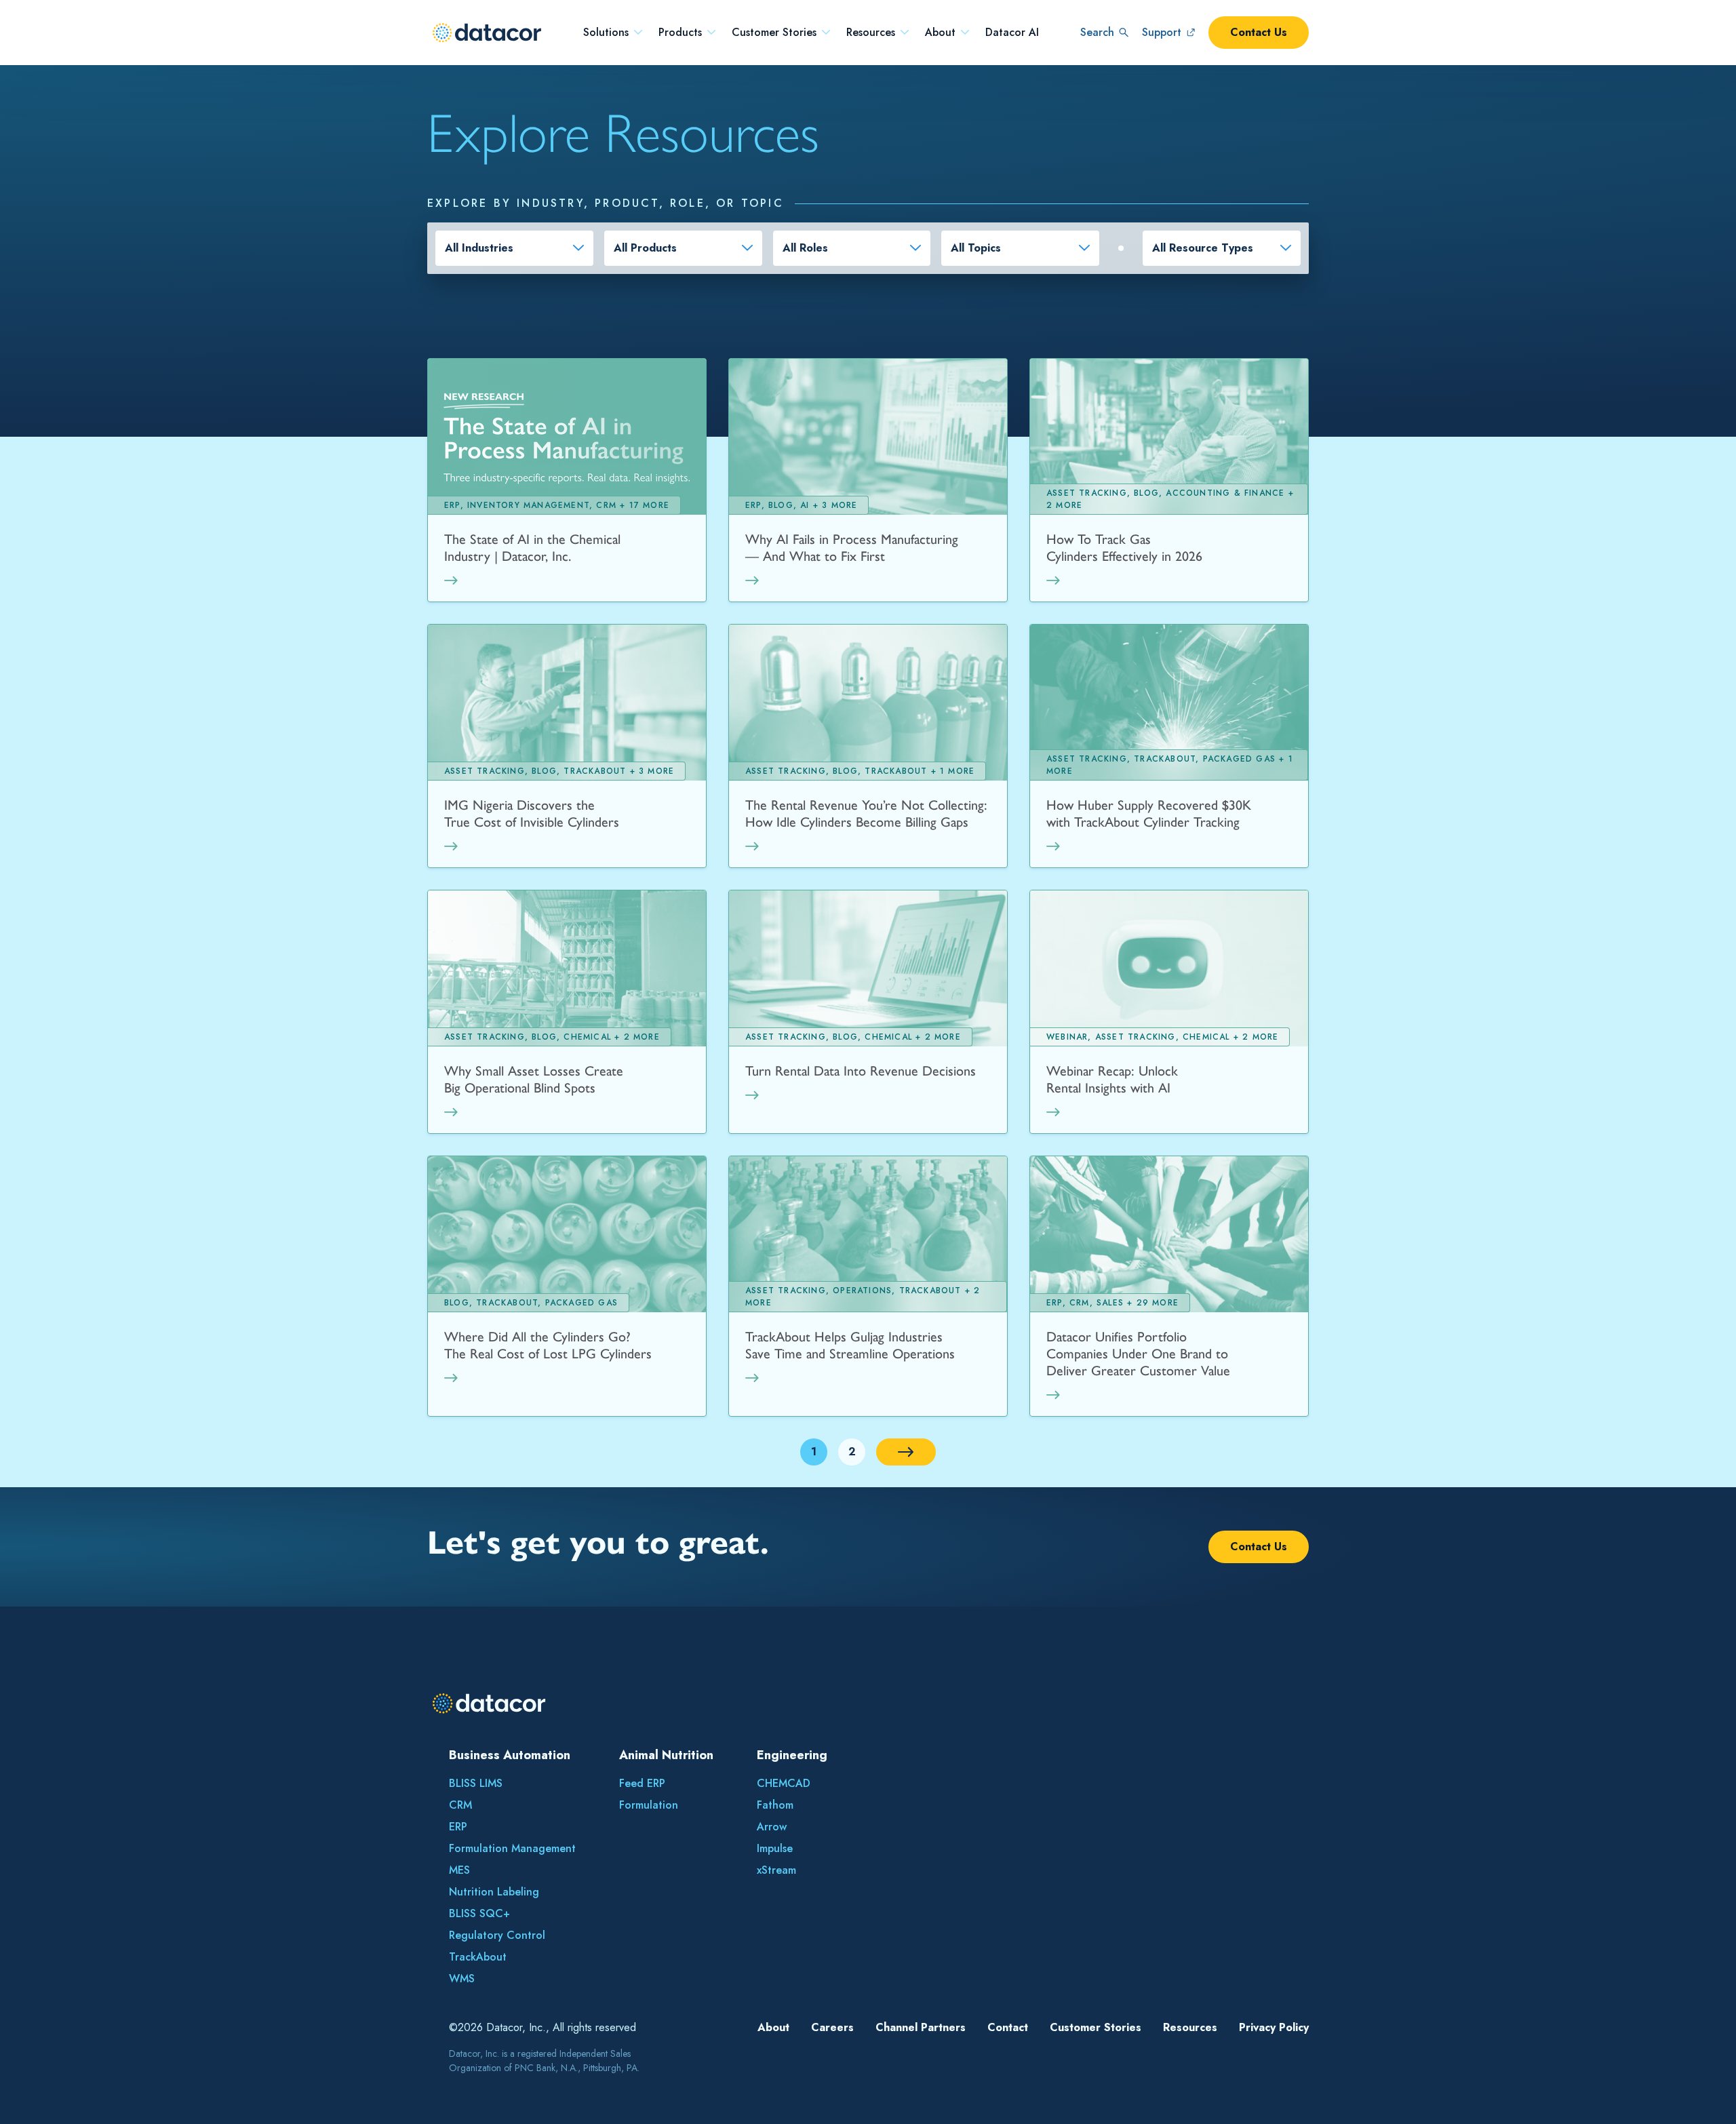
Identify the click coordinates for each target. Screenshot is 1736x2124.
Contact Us (1259, 32)
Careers (832, 2027)
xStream (776, 1870)
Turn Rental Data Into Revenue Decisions (861, 1071)
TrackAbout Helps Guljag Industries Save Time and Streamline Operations (850, 1345)
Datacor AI (1012, 33)
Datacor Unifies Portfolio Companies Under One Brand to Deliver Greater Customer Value (1138, 1354)
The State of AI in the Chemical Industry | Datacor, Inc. (532, 548)
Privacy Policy (1274, 2027)
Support (1162, 32)
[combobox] (514, 248)
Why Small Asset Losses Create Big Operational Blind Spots (534, 1079)
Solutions (606, 33)
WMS (462, 1979)
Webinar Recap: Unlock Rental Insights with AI (1112, 1079)
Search (1097, 32)
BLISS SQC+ (479, 1913)
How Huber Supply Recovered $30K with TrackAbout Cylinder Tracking (1149, 813)
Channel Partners (921, 2027)
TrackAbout (478, 1957)
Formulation (649, 1805)
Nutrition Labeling (494, 1892)
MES (459, 1870)
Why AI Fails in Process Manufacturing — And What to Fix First (852, 548)
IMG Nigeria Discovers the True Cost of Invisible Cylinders (532, 813)
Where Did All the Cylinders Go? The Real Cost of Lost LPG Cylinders (548, 1345)
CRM (460, 1805)
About (940, 33)
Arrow (772, 1827)
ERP (458, 1827)
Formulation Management (512, 1848)
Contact (1008, 2027)
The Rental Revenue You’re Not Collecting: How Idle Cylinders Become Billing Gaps (866, 813)
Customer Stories (774, 33)
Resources (871, 33)
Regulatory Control (497, 1935)
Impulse (775, 1848)
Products (680, 33)
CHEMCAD (784, 1783)
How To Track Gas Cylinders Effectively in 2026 (1124, 548)
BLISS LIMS (476, 1783)
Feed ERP (642, 1783)
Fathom (775, 1805)
